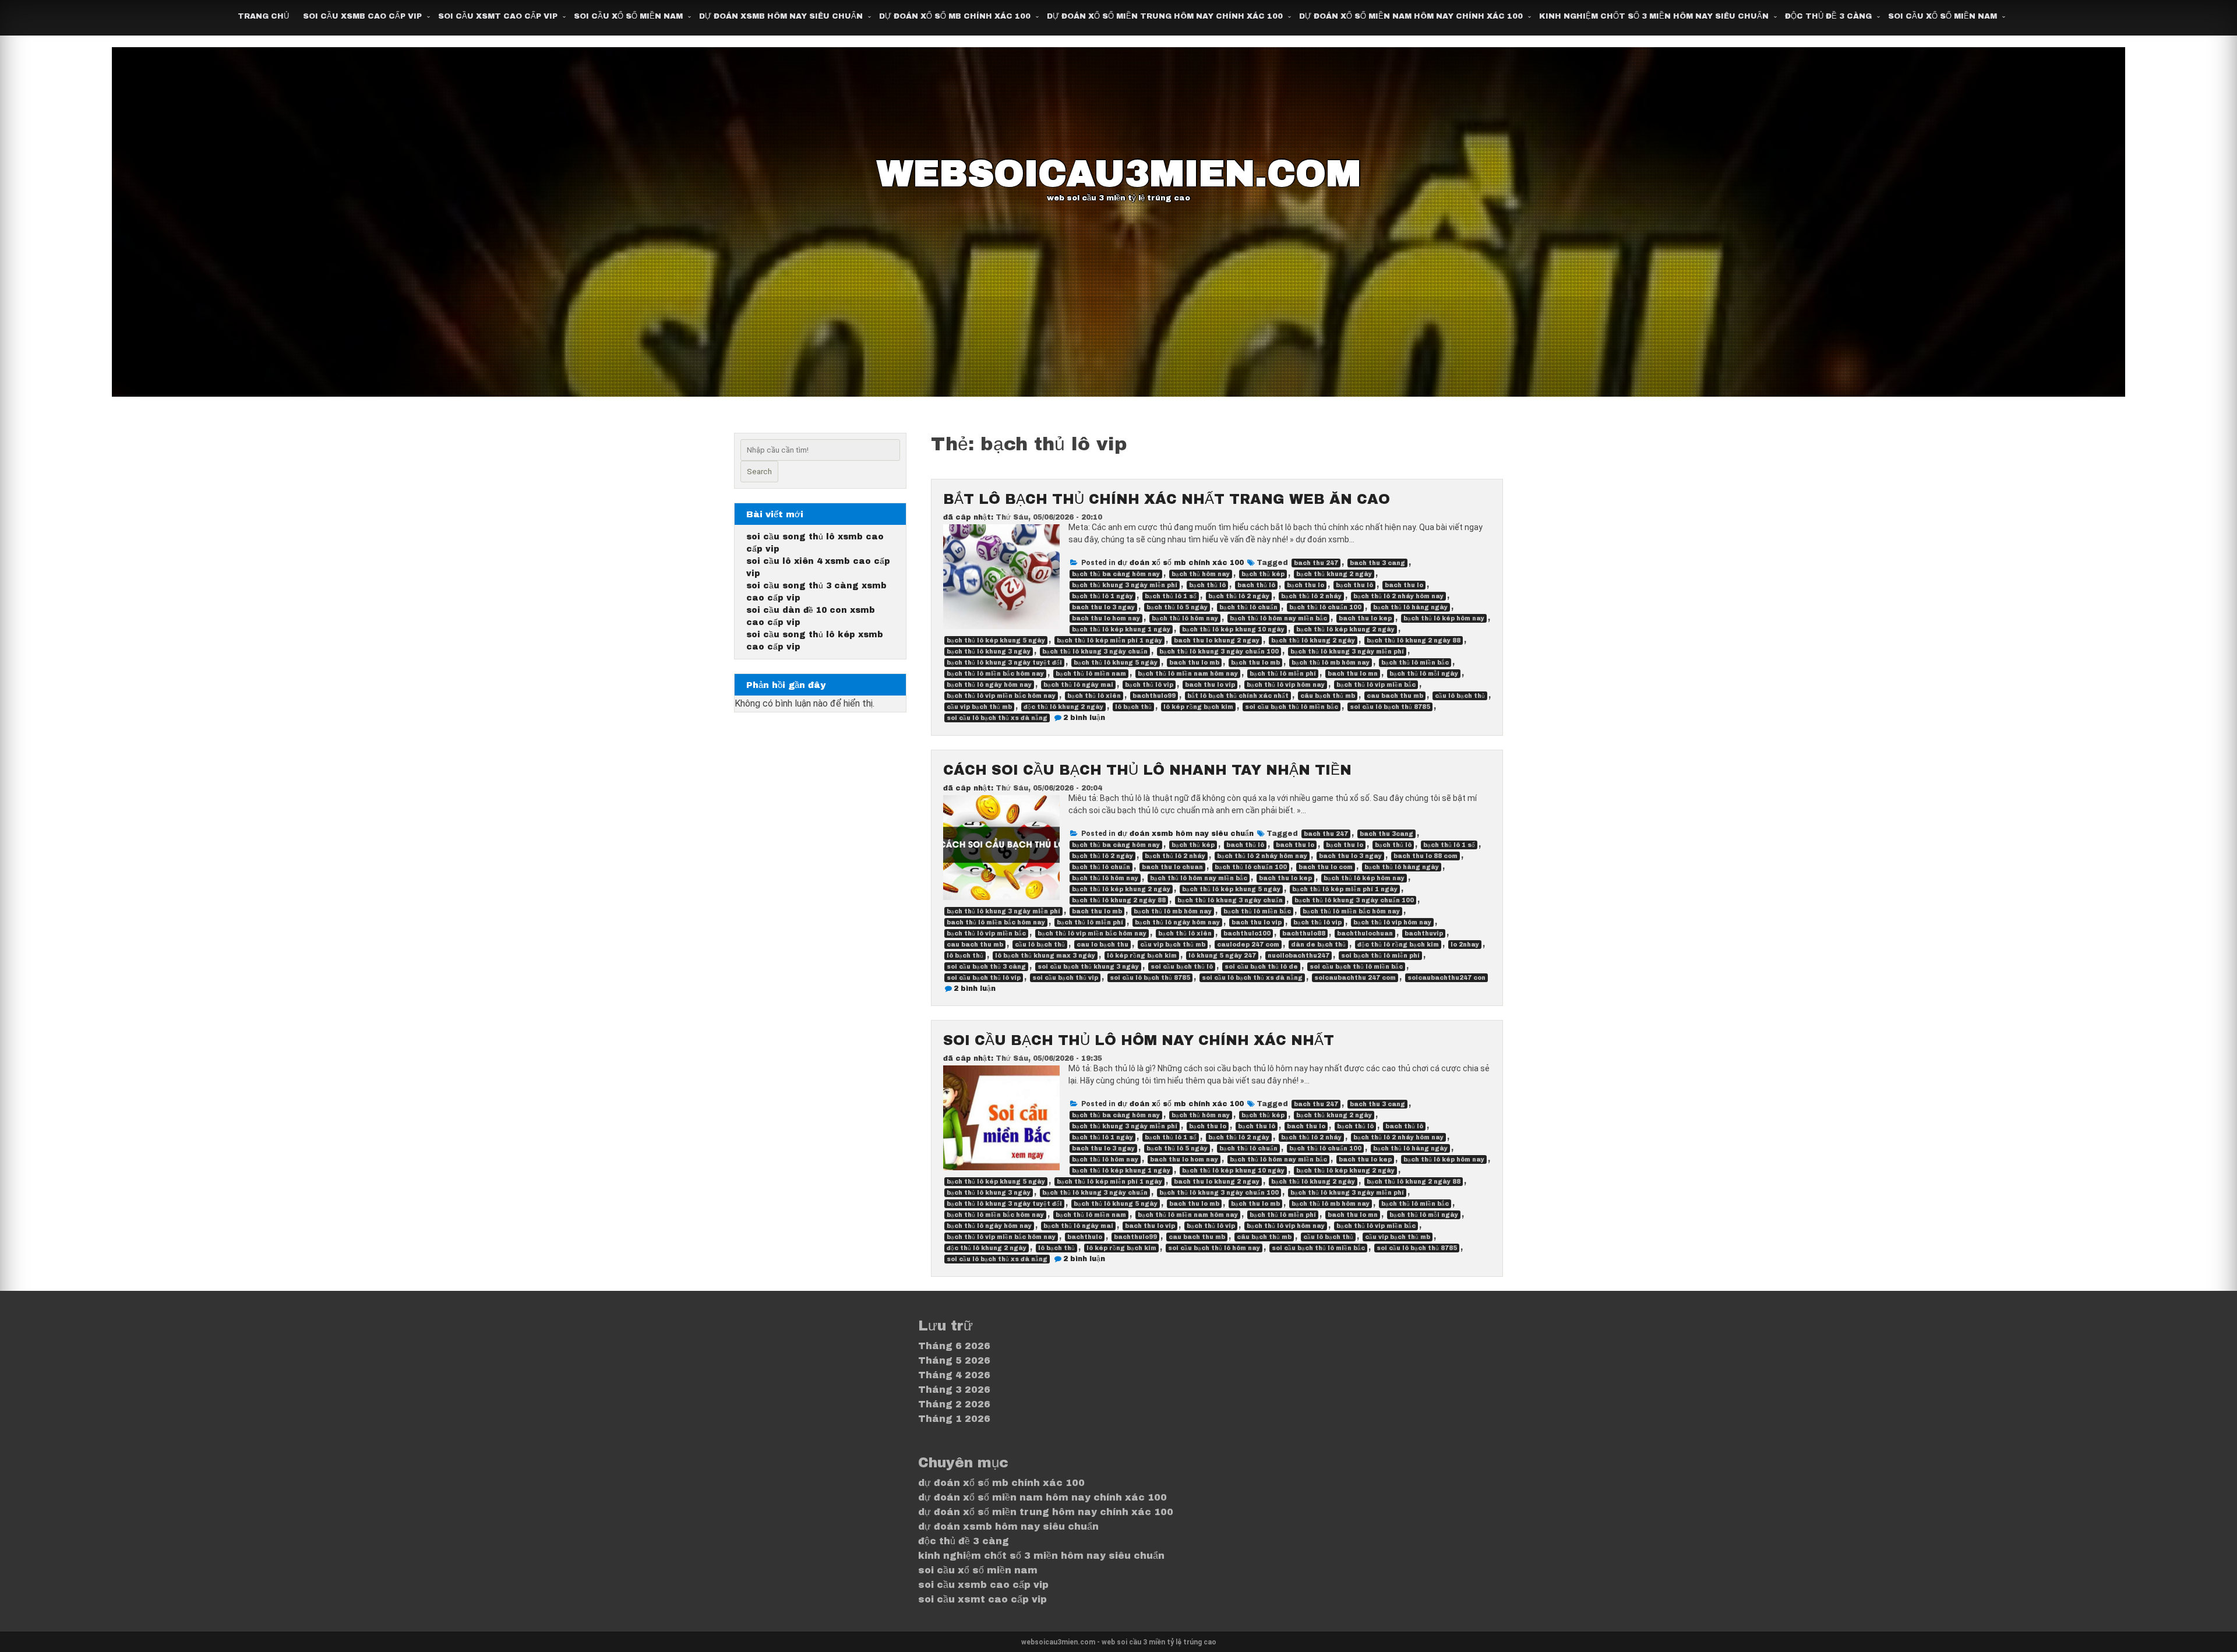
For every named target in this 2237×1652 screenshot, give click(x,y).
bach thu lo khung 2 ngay (1217, 640)
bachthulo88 (1304, 933)
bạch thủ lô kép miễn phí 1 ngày (1109, 640)
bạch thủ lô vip (1149, 685)
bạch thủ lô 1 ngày (1102, 596)
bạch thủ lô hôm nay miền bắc (1278, 618)
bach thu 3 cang (1377, 563)
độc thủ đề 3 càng (1828, 16)
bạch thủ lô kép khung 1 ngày (1121, 629)
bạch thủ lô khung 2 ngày (1313, 640)
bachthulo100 (1247, 933)
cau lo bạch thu (1102, 945)
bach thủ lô (1256, 585)
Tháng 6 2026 (954, 1346)
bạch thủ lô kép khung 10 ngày (1233, 629)
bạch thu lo (1305, 585)
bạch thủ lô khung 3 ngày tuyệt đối (1004, 663)
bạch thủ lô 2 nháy (1311, 596)
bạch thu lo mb (1255, 663)
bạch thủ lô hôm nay (1185, 618)
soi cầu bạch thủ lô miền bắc (1292, 707)
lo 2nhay (1465, 945)
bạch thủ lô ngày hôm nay (989, 685)
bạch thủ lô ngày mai (1078, 685)
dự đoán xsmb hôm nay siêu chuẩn (781, 16)
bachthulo (1085, 1237)
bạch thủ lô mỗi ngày (1424, 674)
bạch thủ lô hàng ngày (1410, 607)
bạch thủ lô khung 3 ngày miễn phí (1347, 652)
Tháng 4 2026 (954, 1375)
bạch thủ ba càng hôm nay (1116, 574)
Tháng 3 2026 (954, 1390)
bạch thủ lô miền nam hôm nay (1188, 674)
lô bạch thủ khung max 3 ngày (1045, 956)
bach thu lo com (1326, 867)
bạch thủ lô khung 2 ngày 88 (1414, 640)
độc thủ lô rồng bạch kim (1398, 945)
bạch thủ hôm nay (1201, 574)
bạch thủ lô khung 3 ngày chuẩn (1095, 652)
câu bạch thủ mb (1328, 696)
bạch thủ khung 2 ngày (1334, 574)
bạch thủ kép (1263, 574)
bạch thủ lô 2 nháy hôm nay (1398, 596)
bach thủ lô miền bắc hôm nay (996, 922)
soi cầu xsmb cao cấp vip (362, 16)
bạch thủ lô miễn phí (1283, 674)
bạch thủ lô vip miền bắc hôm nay (1001, 696)
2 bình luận (1084, 718)
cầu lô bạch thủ (1460, 696)
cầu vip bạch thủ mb (979, 707)
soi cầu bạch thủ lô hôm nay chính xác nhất (1139, 1040)
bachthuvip (1424, 933)
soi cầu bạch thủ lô (1182, 967)
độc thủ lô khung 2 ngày (1063, 707)
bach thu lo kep (1365, 618)
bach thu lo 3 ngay (1103, 607)
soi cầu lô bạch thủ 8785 (1390, 707)
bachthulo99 (1154, 696)
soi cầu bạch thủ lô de (1261, 967)
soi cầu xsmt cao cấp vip (498, 16)
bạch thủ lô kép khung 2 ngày (1345, 629)
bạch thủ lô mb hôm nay (1331, 663)
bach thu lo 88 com (1426, 856)
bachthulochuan (1365, 933)
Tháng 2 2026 (954, 1404)
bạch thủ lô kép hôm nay (1444, 618)
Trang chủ (263, 16)
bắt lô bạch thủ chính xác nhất (1238, 696)
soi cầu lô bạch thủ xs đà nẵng (997, 718)
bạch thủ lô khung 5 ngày (1116, 663)
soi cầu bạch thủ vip (1065, 978)
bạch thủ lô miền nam (1091, 674)
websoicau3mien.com (1119, 174)
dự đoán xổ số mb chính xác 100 (955, 16)
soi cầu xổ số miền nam (628, 16)
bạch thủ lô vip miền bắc (1376, 685)
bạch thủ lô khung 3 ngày (989, 652)
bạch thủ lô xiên (1094, 696)
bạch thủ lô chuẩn (1248, 607)
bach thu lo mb (1194, 663)
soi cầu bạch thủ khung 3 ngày (1088, 967)
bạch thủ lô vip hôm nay (1286, 685)
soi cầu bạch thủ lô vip (984, 978)
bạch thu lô (1354, 585)
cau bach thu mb (1395, 696)
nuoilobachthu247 (1299, 956)
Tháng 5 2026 (954, 1360)
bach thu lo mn (1353, 674)
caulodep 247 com (1248, 945)
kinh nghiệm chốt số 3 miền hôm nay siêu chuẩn (1654, 16)
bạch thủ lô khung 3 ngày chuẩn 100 (1219, 652)
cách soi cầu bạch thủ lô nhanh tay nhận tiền (1147, 770)
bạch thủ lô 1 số (1171, 596)
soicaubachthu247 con (1446, 978)
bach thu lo (1404, 585)
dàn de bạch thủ (1318, 945)
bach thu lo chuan (1172, 867)
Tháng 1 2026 (954, 1419)
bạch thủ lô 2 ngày (1239, 596)
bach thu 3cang (1386, 834)
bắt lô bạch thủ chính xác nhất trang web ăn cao (1167, 499)
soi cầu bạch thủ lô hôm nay (1214, 1248)
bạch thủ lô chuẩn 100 (1325, 607)
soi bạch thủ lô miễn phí (1380, 956)
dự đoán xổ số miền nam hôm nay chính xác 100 (1411, 16)
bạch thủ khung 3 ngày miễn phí (1125, 585)
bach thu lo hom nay (1106, 618)
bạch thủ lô (1207, 585)
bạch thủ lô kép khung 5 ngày (996, 640)
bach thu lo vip (1210, 685)
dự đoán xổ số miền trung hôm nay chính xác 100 (1165, 16)
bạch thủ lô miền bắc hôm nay (995, 674)
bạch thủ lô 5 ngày (1177, 607)
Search (759, 472)
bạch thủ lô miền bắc (1415, 663)
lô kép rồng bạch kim (1198, 707)
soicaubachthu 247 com (1355, 978)
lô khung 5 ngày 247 (1222, 956)
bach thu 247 (1316, 563)
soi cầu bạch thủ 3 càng (986, 967)
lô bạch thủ (1133, 707)
